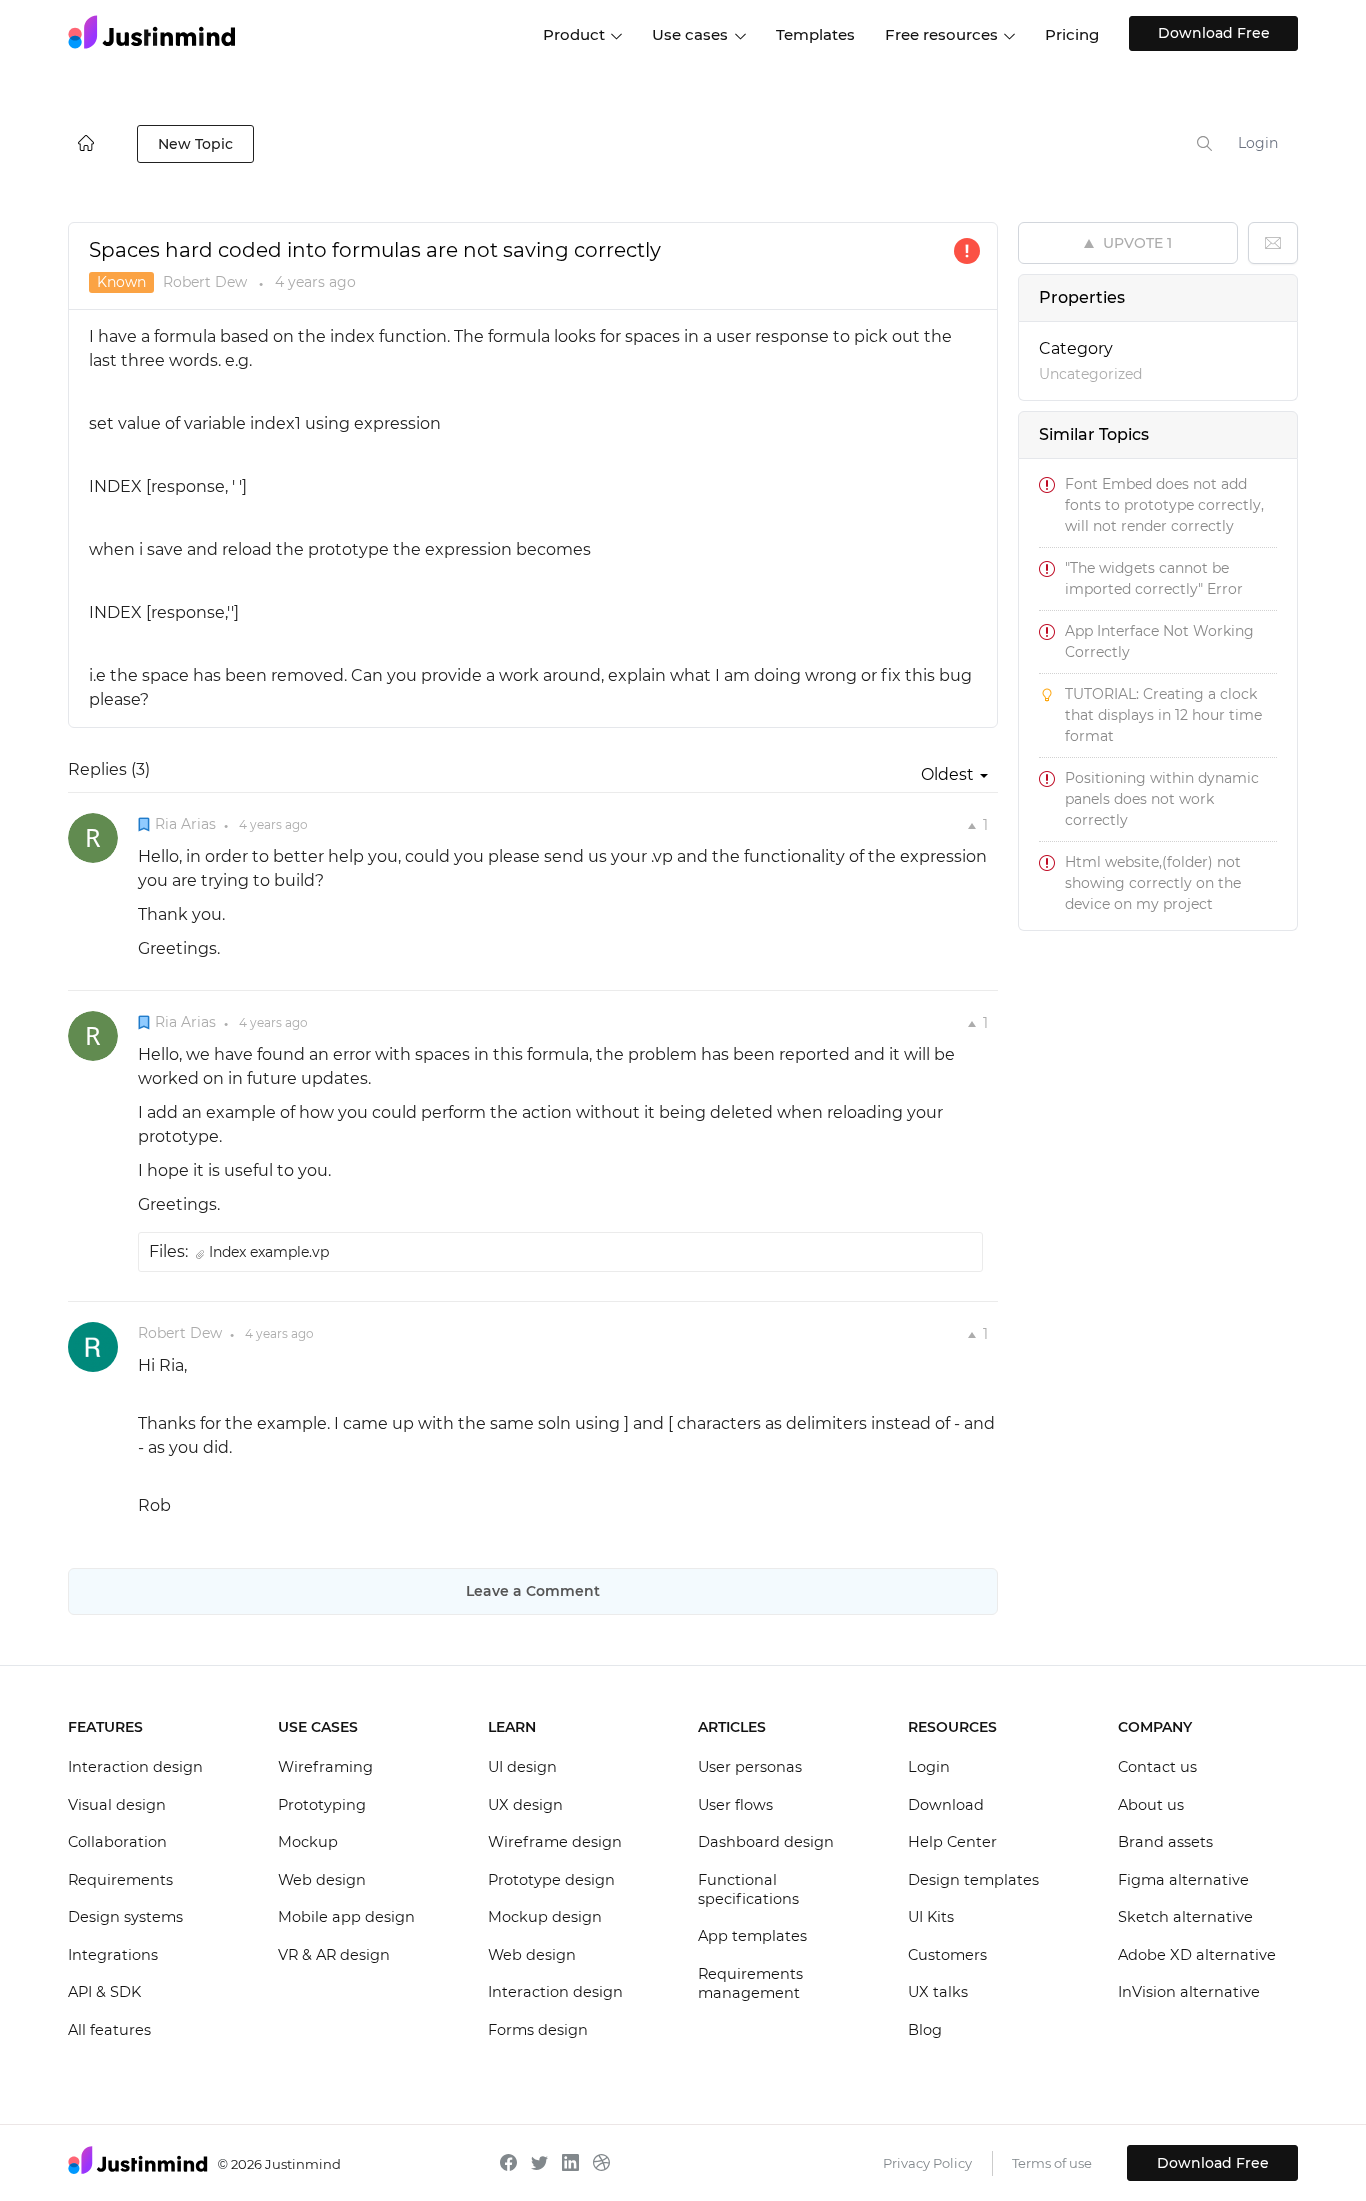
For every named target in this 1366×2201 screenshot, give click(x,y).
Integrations (113, 1955)
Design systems (125, 1917)
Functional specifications (748, 1890)
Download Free (1214, 33)
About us (1151, 1805)
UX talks (938, 1992)
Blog (925, 2030)
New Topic (195, 144)
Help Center (952, 1842)
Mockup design (545, 1917)
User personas (750, 1767)
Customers (947, 1955)
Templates (815, 34)
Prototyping (322, 1805)
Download (946, 1805)
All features (109, 2030)
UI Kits (931, 1917)
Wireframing (325, 1767)
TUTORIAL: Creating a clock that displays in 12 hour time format (1163, 715)
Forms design (538, 2030)
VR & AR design (334, 1955)
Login (1258, 143)
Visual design (117, 1805)
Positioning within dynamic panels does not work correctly (1162, 799)
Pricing (1072, 34)
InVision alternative (1189, 1992)
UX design (525, 1805)
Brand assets (1165, 1842)
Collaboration (117, 1842)
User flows (735, 1805)
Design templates (973, 1880)
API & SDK (104, 1992)
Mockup (308, 1842)
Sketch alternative (1185, 1917)
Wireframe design (555, 1842)
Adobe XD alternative (1197, 1955)
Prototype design (551, 1880)
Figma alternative (1183, 1880)
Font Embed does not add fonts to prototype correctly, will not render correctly (1164, 505)
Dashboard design (766, 1842)
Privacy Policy (927, 2163)
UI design (522, 1767)
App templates (752, 1936)
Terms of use (1052, 2163)
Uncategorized (1090, 374)
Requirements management (750, 1984)
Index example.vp (269, 1252)
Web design (322, 1880)
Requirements (120, 1880)
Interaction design (135, 1767)
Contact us (1157, 1767)
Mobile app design (346, 1917)
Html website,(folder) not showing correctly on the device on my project (1153, 883)
